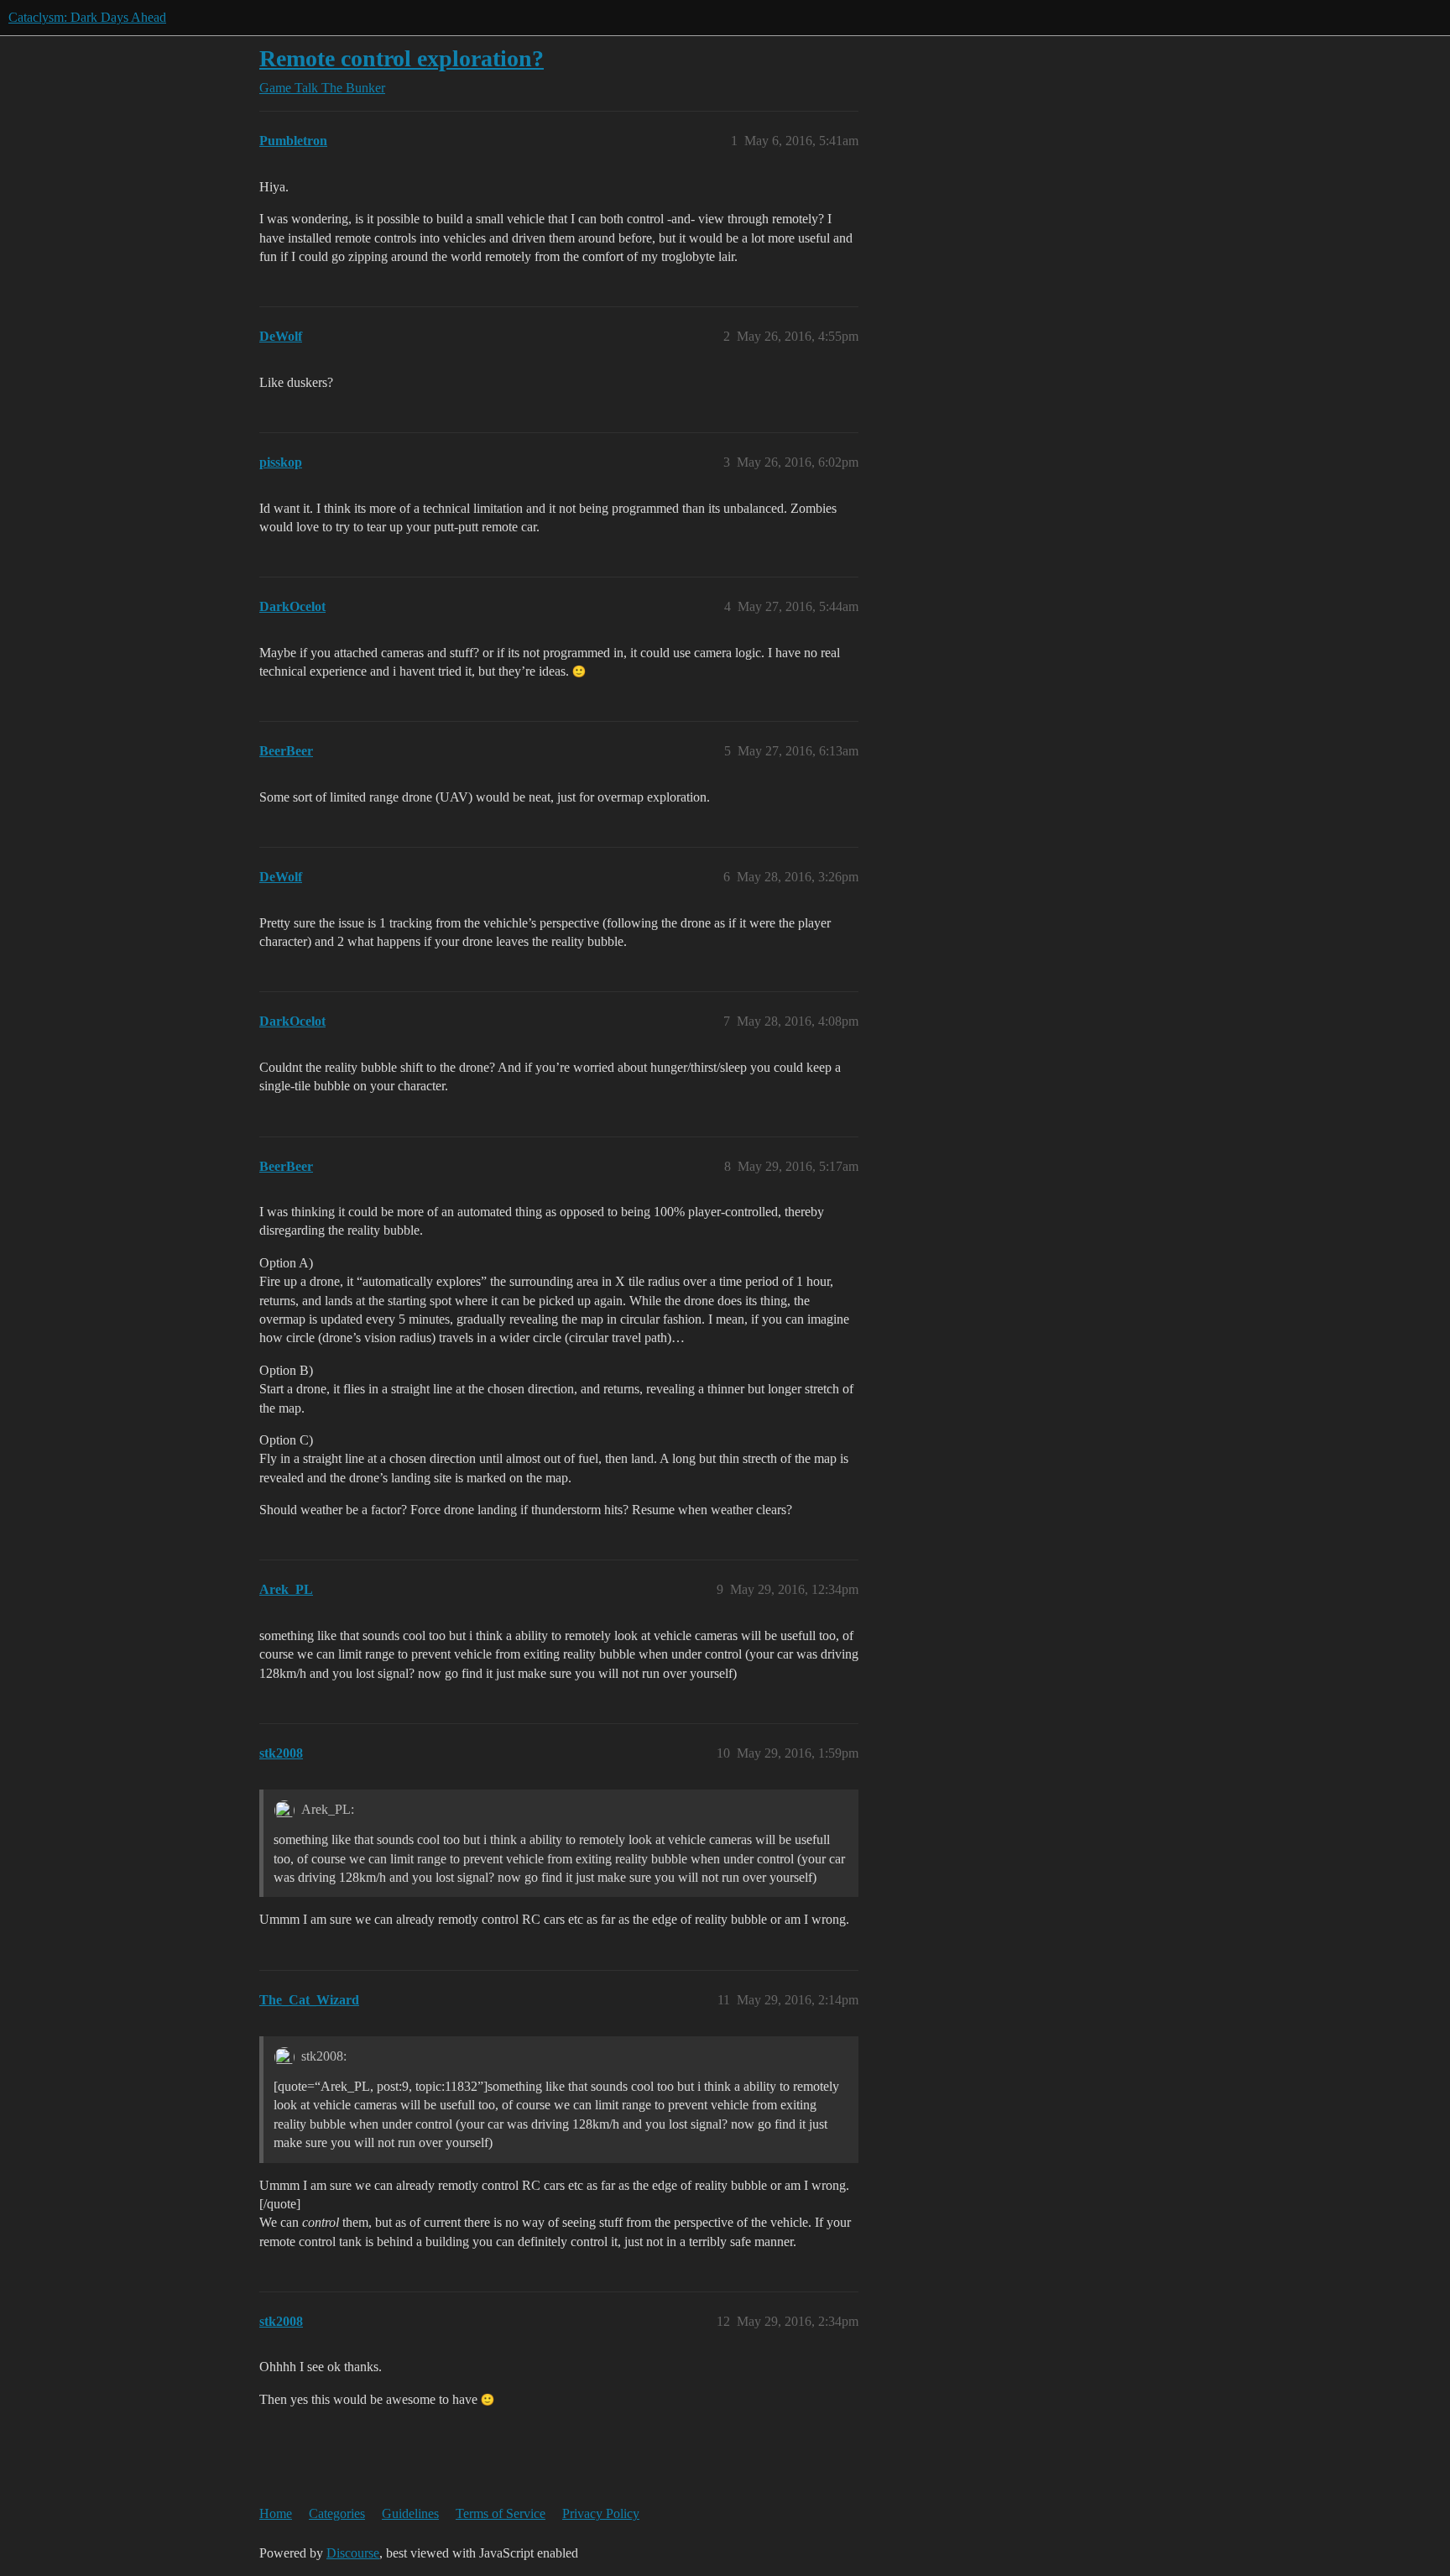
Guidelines (410, 2513)
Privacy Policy (601, 2513)
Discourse (353, 2553)
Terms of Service (501, 2513)
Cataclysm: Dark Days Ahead (87, 17)
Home (276, 2513)
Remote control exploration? (402, 58)
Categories (337, 2513)
